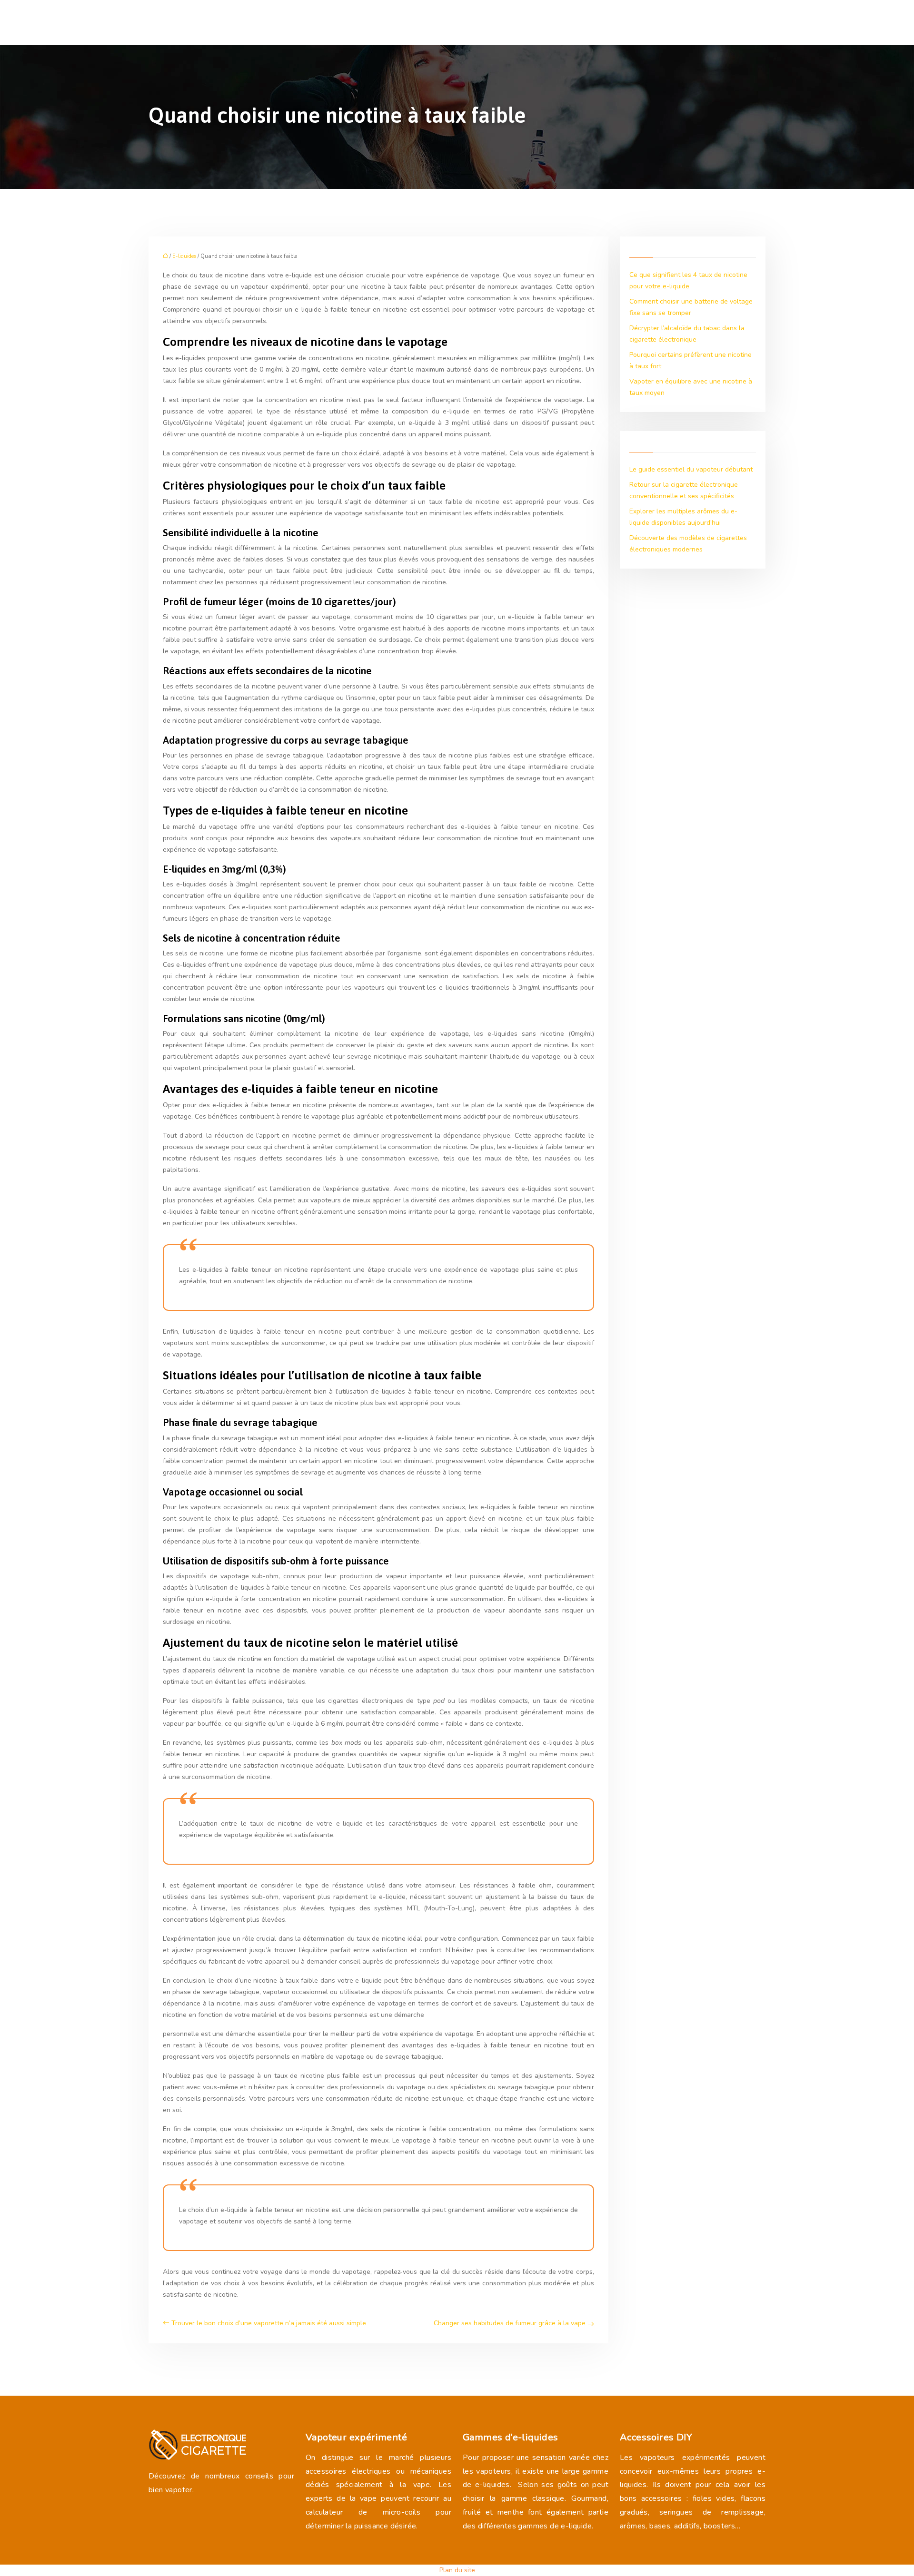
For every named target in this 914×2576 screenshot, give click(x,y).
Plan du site (457, 2570)
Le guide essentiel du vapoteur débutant (691, 469)
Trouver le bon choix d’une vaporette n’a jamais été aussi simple (269, 2323)
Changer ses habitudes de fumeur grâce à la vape (510, 2323)
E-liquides (184, 256)
